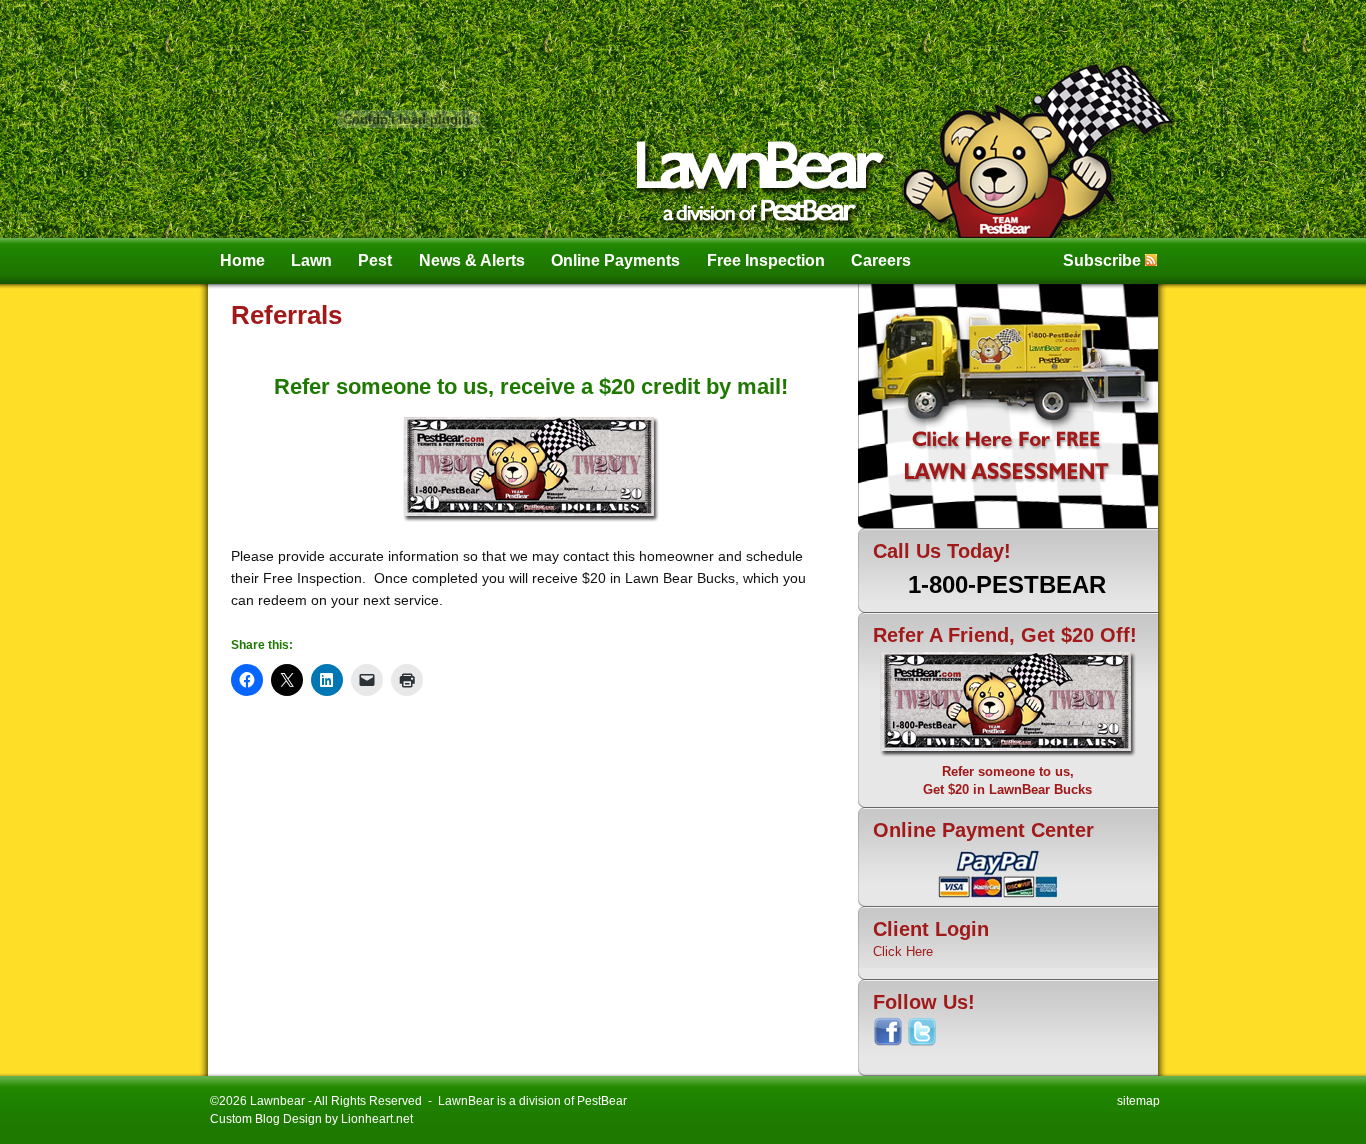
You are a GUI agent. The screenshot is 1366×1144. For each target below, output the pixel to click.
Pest (375, 260)
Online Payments (615, 260)
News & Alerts (472, 260)
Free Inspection (766, 260)
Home (242, 260)
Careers (881, 260)
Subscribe (1102, 260)
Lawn (311, 260)
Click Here (903, 951)
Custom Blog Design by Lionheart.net (311, 1119)
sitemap (1138, 1101)
